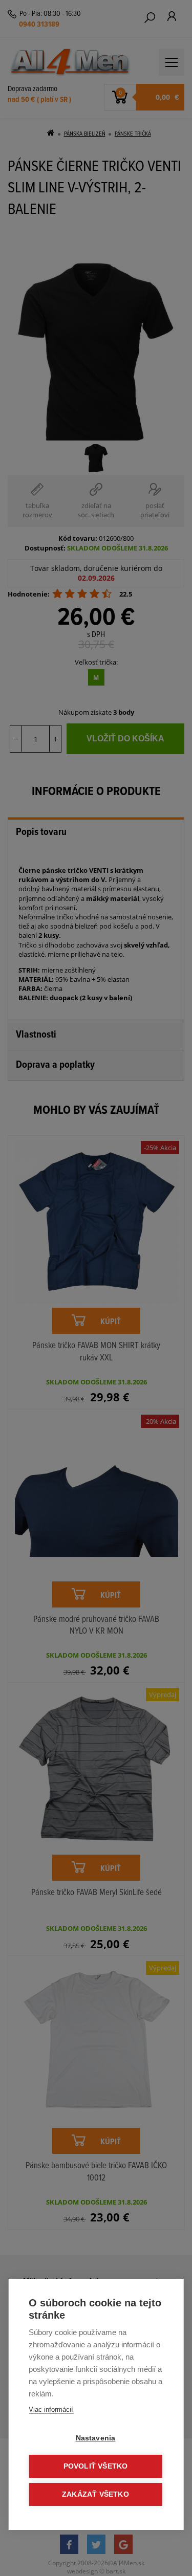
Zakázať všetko (95, 2494)
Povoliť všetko (96, 2466)
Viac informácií (51, 2409)
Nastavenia (96, 2438)
